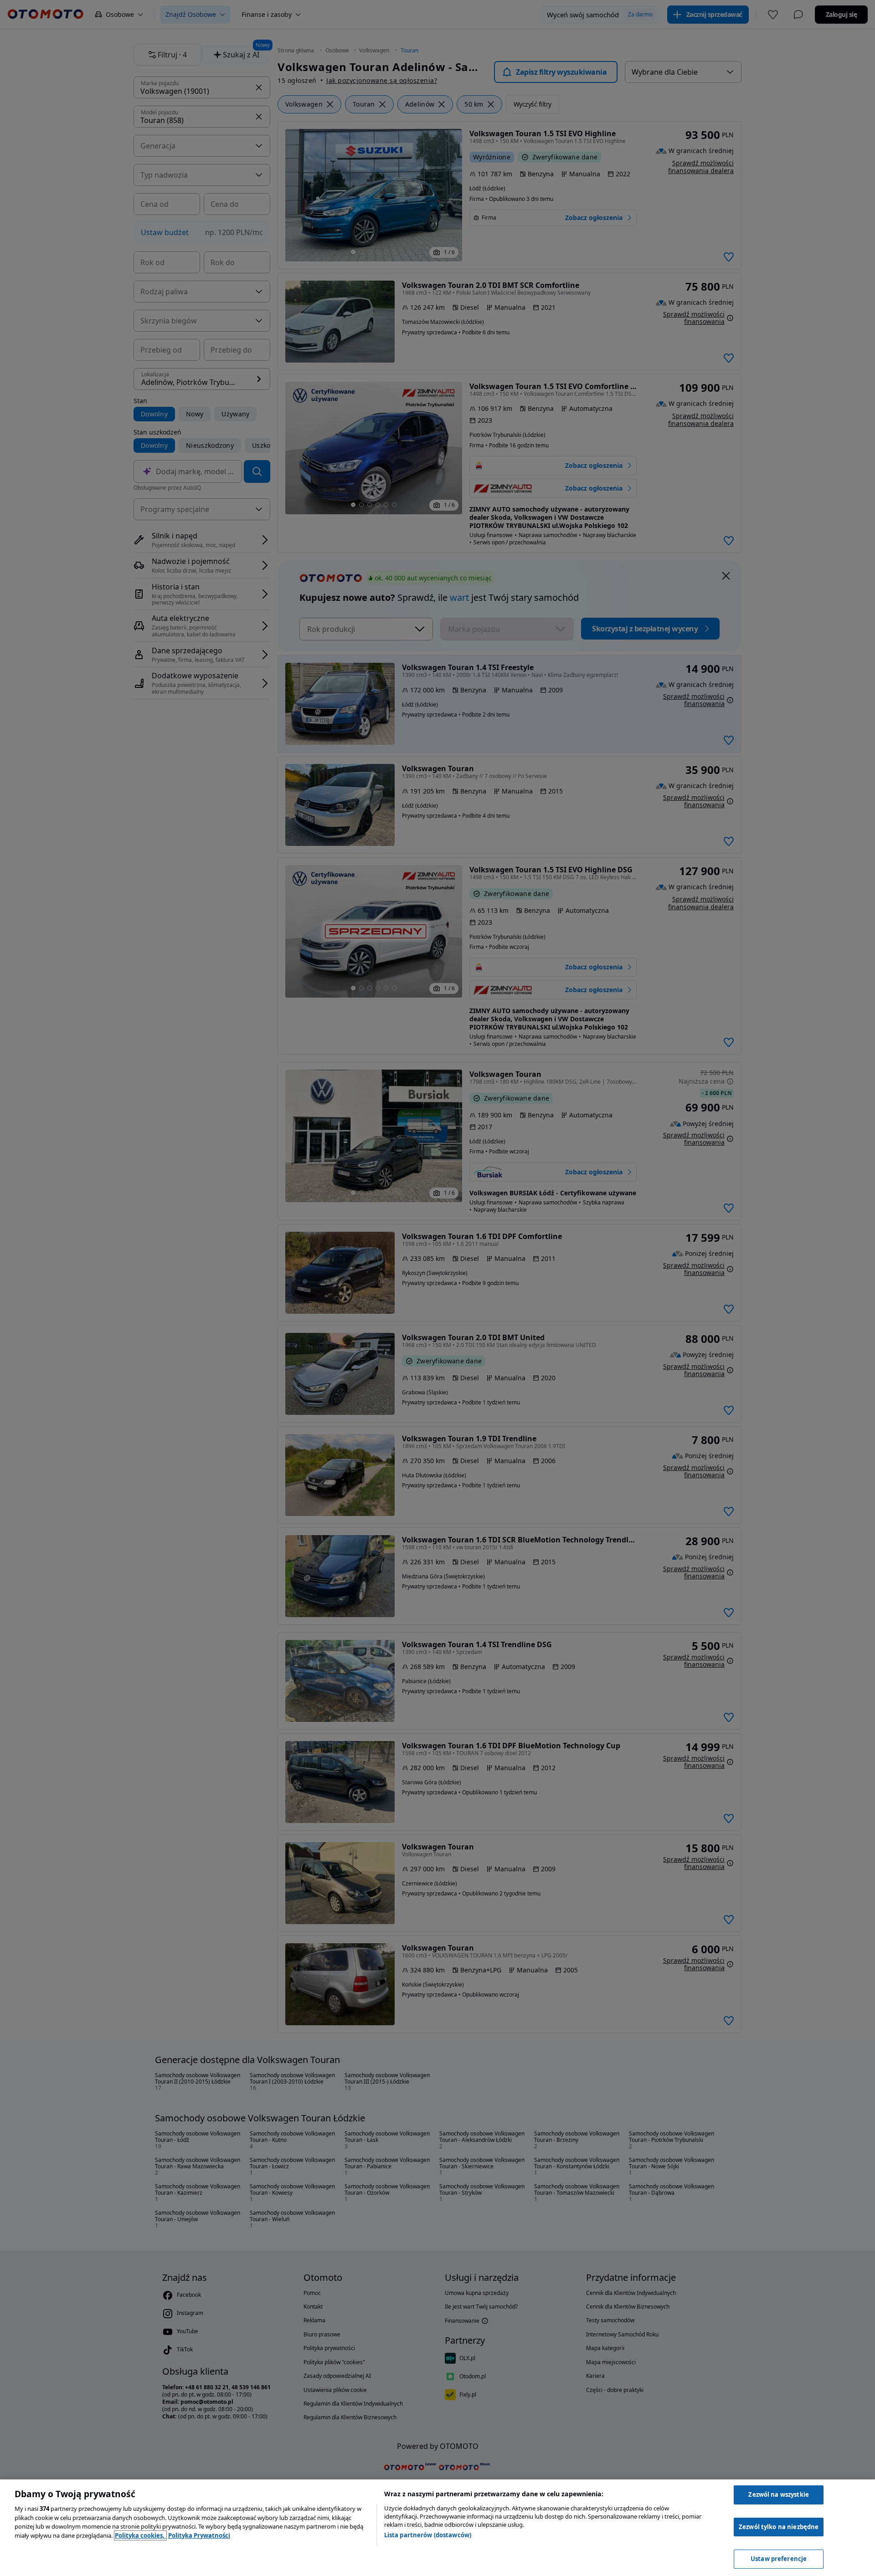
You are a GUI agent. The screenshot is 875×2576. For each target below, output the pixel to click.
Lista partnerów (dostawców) (428, 2535)
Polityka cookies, (140, 2535)
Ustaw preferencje (779, 2559)
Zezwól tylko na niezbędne (779, 2527)
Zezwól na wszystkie (778, 2494)
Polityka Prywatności (199, 2535)
